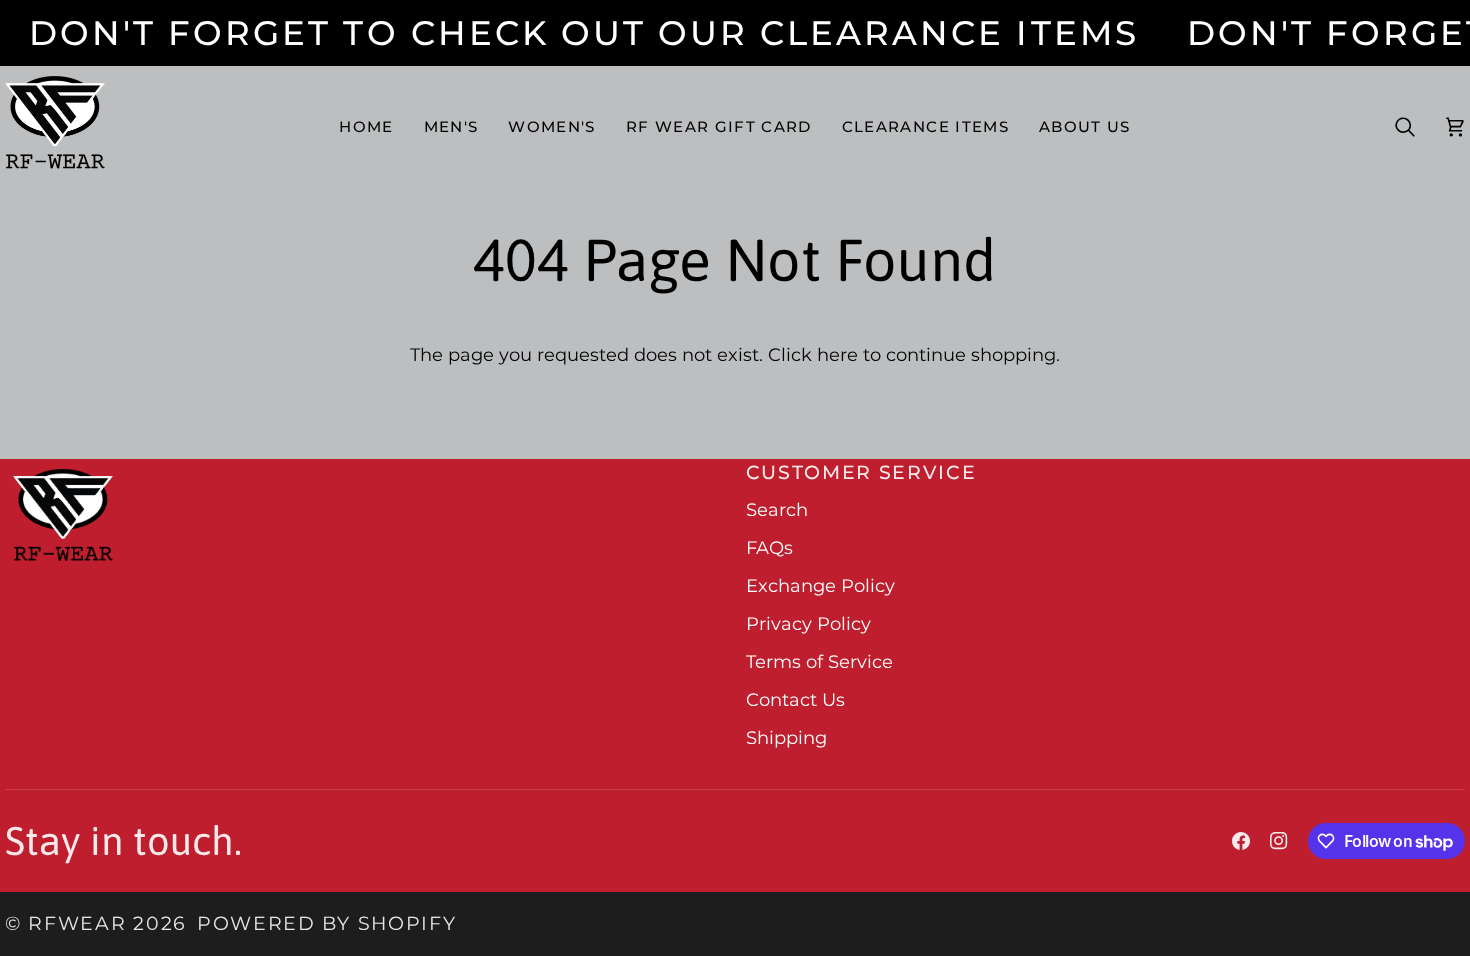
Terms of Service (819, 662)
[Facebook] (1241, 841)
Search (777, 510)
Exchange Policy (820, 586)
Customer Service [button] (861, 472)
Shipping (786, 738)
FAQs (769, 548)
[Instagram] (1279, 841)
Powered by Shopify (326, 923)
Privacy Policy (808, 624)
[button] (451, 127)
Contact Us (795, 700)
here (837, 355)
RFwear (77, 923)
